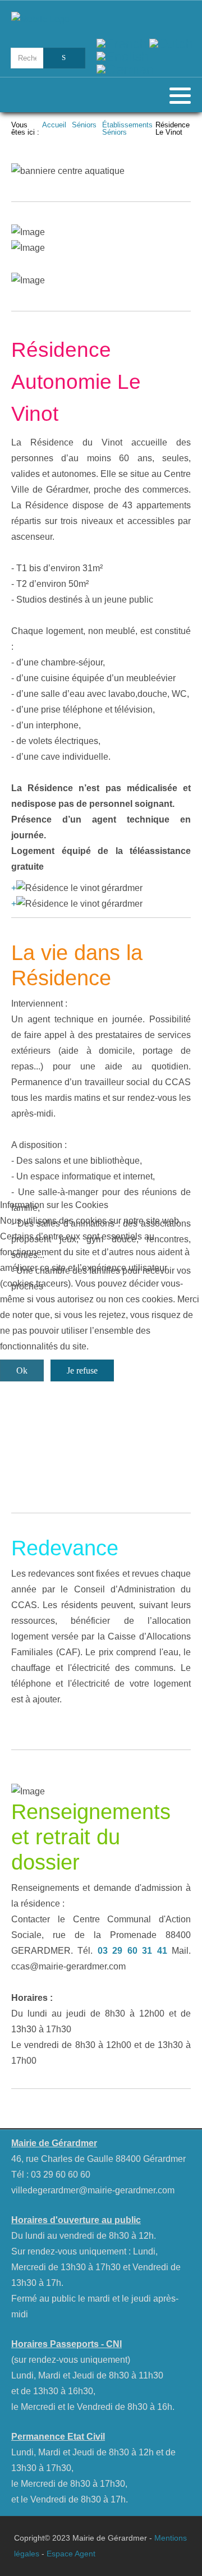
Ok (22, 1370)
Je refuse (82, 1370)
